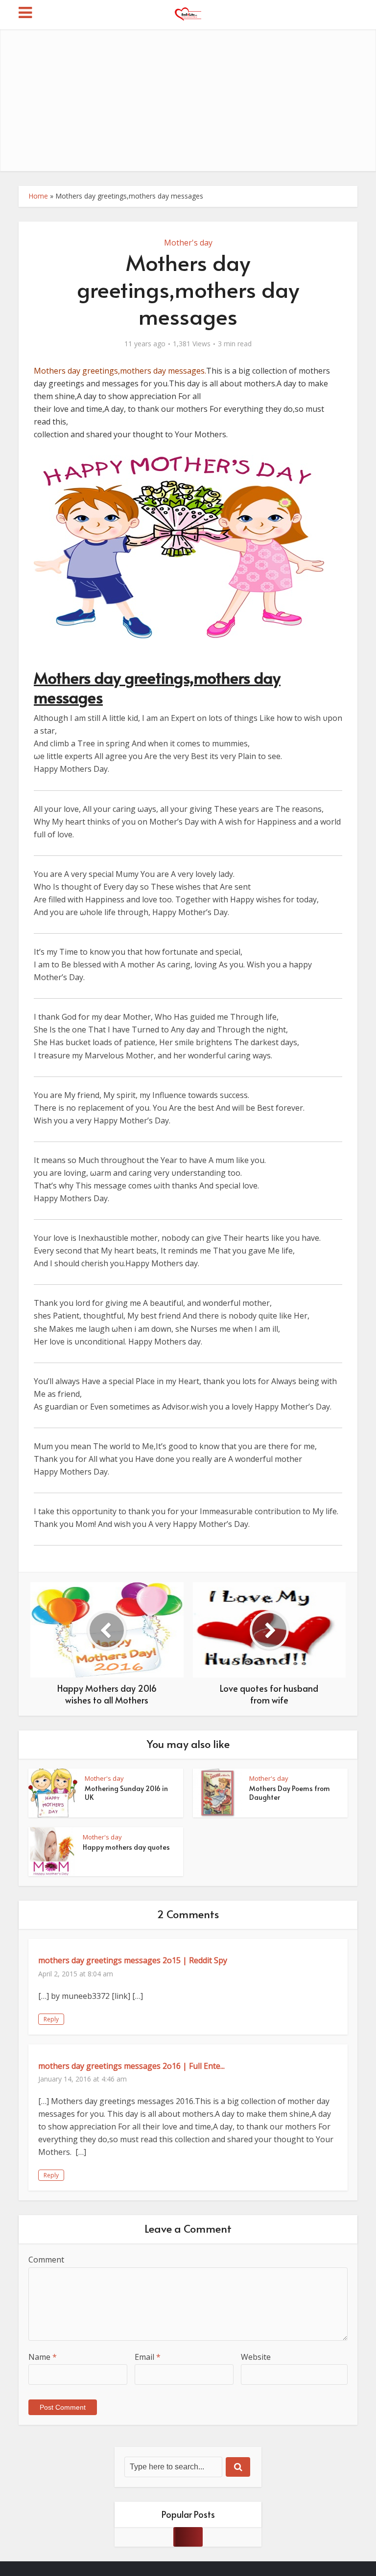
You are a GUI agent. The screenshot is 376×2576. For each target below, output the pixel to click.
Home (38, 196)
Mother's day (188, 243)
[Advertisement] (188, 98)
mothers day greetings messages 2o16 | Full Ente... (131, 2066)
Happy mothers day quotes (126, 1847)
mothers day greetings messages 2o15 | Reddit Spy (133, 1960)
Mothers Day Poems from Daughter (290, 1793)
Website (256, 2357)
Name (43, 2357)
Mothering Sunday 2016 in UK (126, 1793)
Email (148, 2357)
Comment (46, 2260)
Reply (51, 2019)
